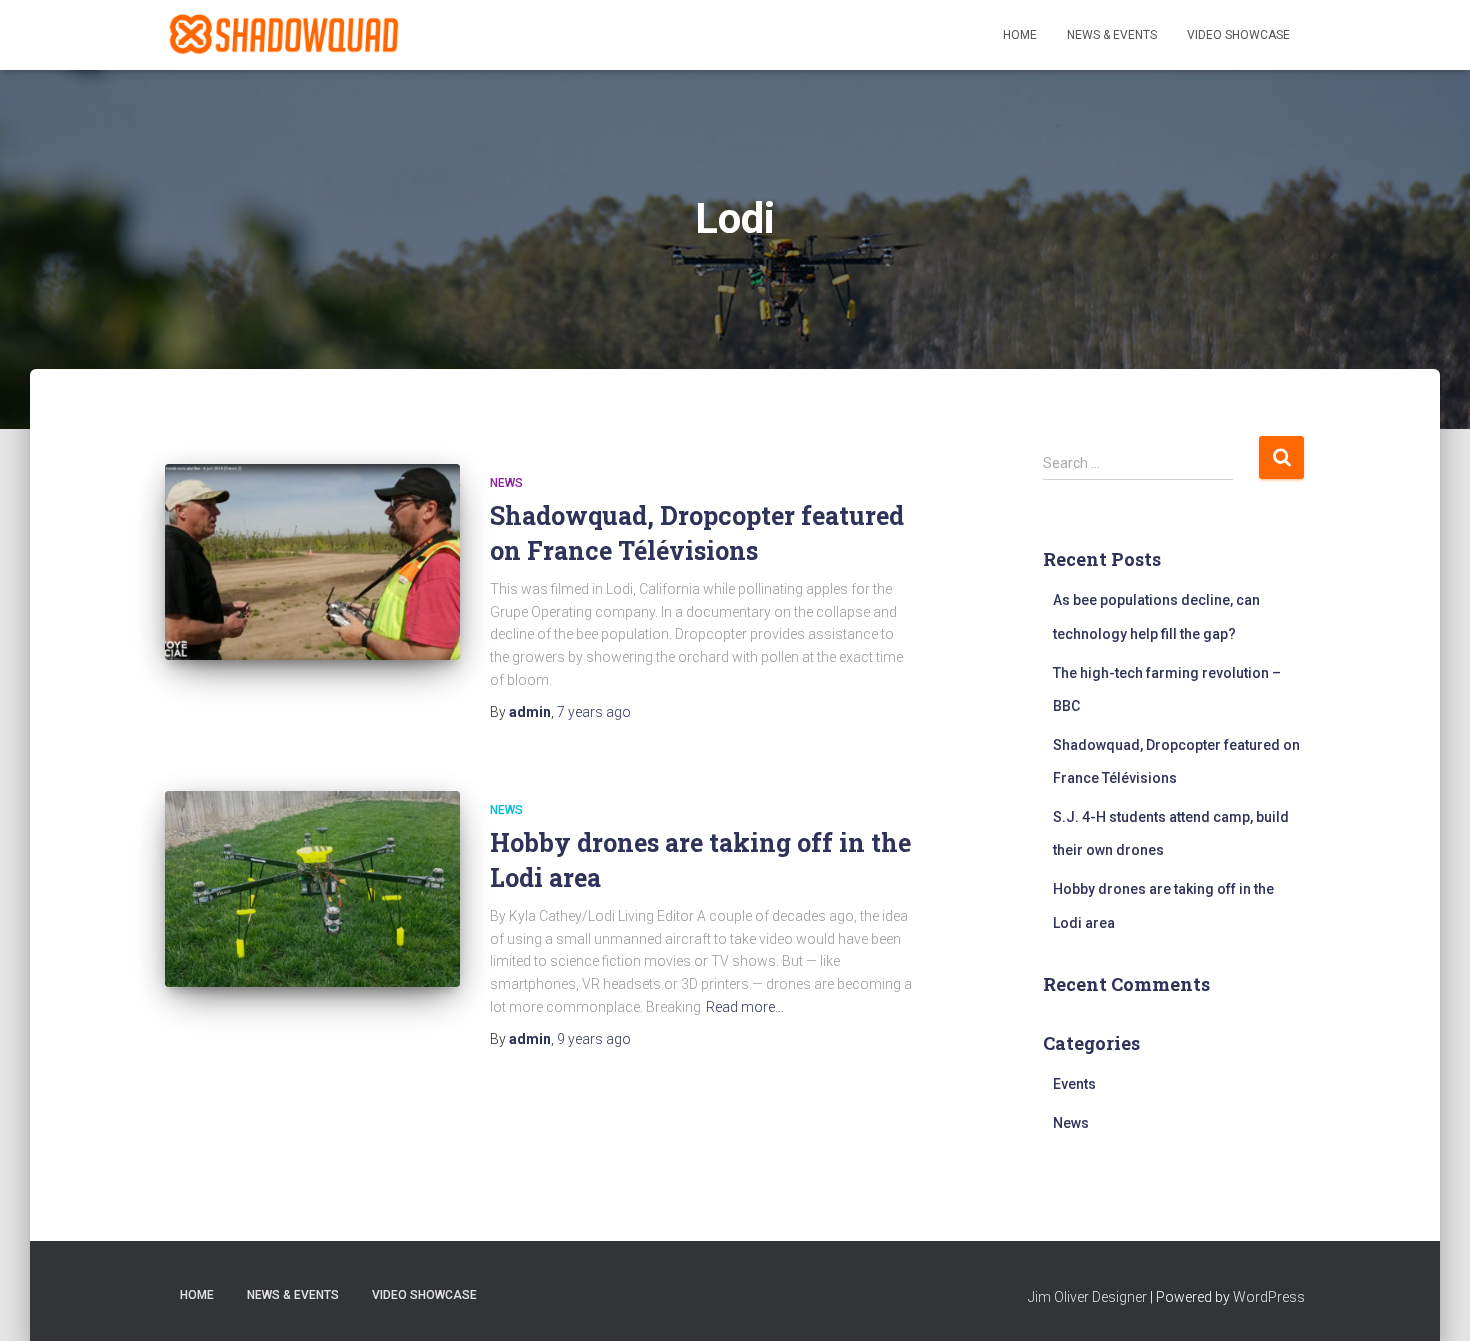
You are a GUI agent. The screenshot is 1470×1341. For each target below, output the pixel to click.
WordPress (1269, 1297)
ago (594, 712)
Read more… (745, 1007)
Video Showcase (1238, 35)
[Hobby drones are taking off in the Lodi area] (312, 889)
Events (1074, 1084)
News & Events (1112, 35)
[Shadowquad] (282, 35)
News (506, 483)
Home (1020, 35)
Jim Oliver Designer (1087, 1297)
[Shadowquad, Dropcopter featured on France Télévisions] (312, 562)
